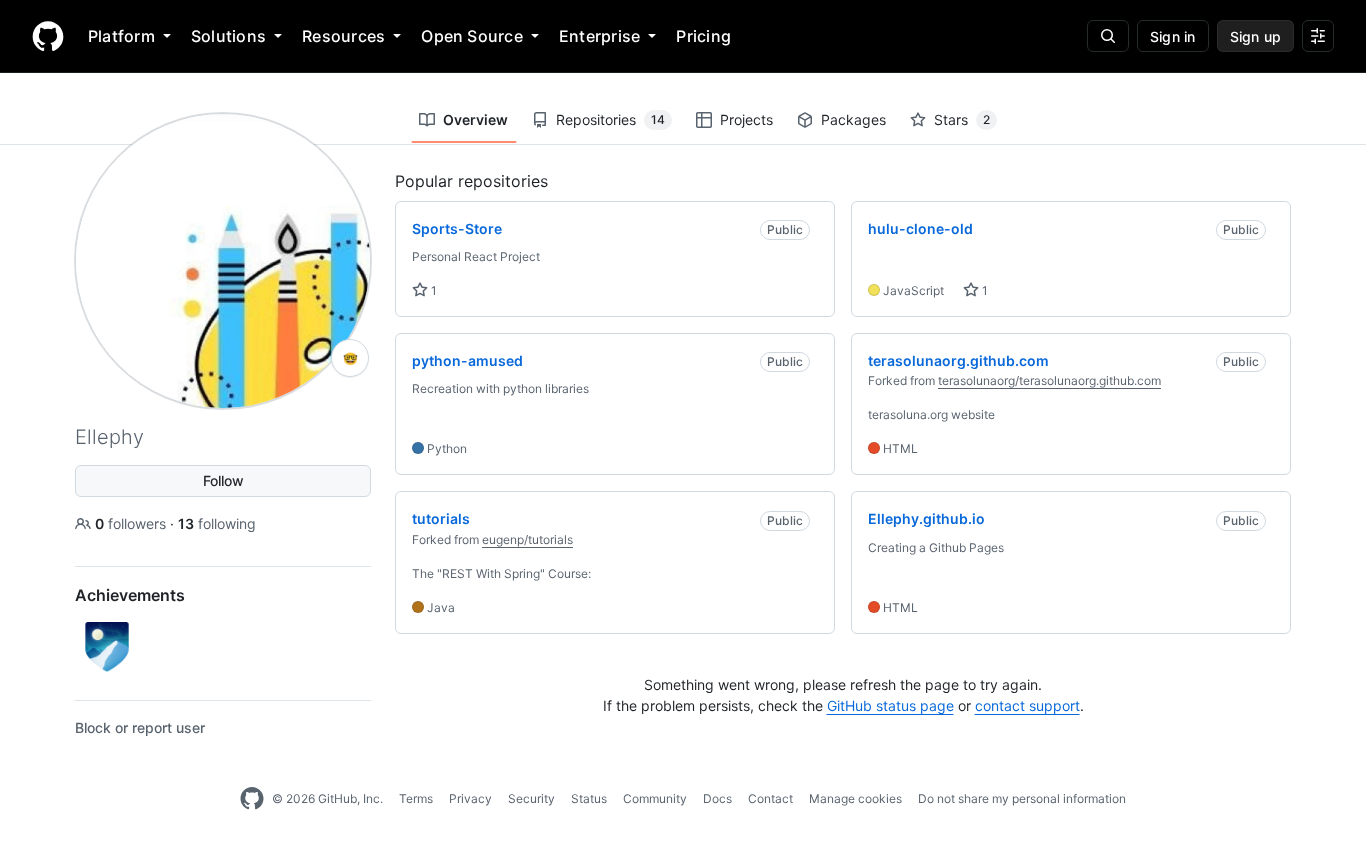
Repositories (610, 119)
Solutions (228, 36)
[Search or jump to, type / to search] (1108, 36)
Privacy (470, 798)
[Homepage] (48, 36)
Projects (746, 119)
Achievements (130, 595)
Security (531, 798)
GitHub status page (890, 705)
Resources (343, 36)
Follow (223, 480)
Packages (853, 119)
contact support (1027, 705)
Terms (416, 798)
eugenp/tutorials (527, 539)
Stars (962, 119)
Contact (770, 798)
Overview (475, 119)
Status (589, 798)
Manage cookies (855, 798)
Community (655, 798)
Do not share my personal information (1022, 798)
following (217, 523)
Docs (717, 798)
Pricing (703, 36)
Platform (121, 36)
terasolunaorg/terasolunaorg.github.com (1049, 380)
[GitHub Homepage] (252, 799)
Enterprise (599, 36)
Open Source (472, 36)
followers (132, 523)
